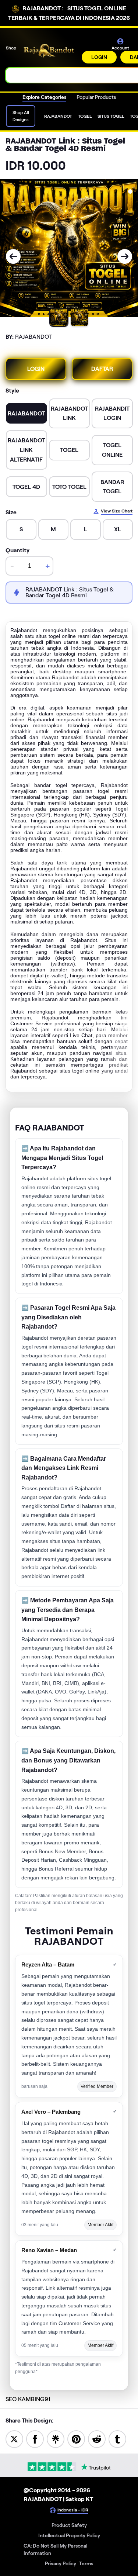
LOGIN (99, 57)
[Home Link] (50, 51)
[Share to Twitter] (14, 2439)
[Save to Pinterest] (76, 2439)
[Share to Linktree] (56, 2439)
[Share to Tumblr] (117, 2439)
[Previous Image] (13, 256)
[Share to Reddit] (97, 2439)
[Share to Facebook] (35, 2439)
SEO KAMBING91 (28, 2399)
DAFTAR (102, 369)
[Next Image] (125, 256)
